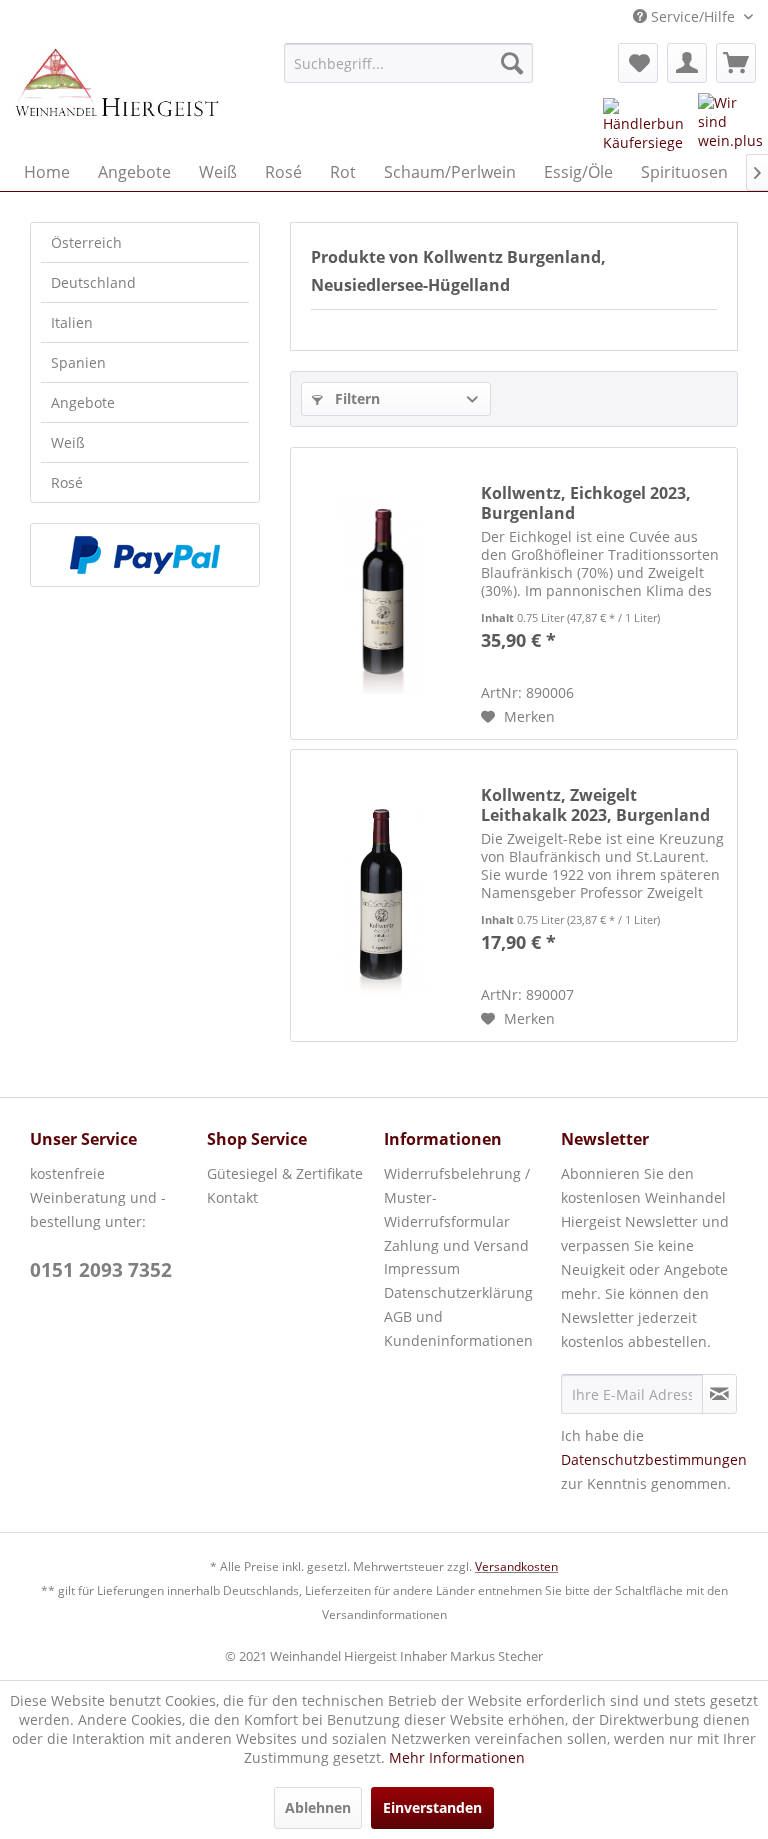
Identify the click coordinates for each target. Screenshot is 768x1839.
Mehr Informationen (457, 1757)
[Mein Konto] (687, 63)
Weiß (68, 442)
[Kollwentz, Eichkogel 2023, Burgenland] (381, 593)
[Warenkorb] (736, 63)
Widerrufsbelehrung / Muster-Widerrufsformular (457, 1197)
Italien (72, 322)
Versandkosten (516, 1566)
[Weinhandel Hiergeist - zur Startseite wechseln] (116, 93)
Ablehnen (318, 1807)
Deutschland (93, 282)
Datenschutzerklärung (458, 1292)
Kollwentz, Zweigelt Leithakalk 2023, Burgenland (595, 805)
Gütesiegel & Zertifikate (285, 1173)
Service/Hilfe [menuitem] (693, 16)
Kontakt (232, 1197)
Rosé (67, 482)
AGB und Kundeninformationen (458, 1328)
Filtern (355, 398)
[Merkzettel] (638, 63)
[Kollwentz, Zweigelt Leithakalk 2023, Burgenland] (381, 895)
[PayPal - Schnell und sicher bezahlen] (145, 555)
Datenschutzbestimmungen (654, 1459)
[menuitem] (409, 63)
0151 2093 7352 (101, 1270)
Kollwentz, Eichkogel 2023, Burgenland (586, 503)
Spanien (78, 362)
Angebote (83, 402)
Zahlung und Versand (456, 1245)
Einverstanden (432, 1807)
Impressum (422, 1268)
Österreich (86, 242)
